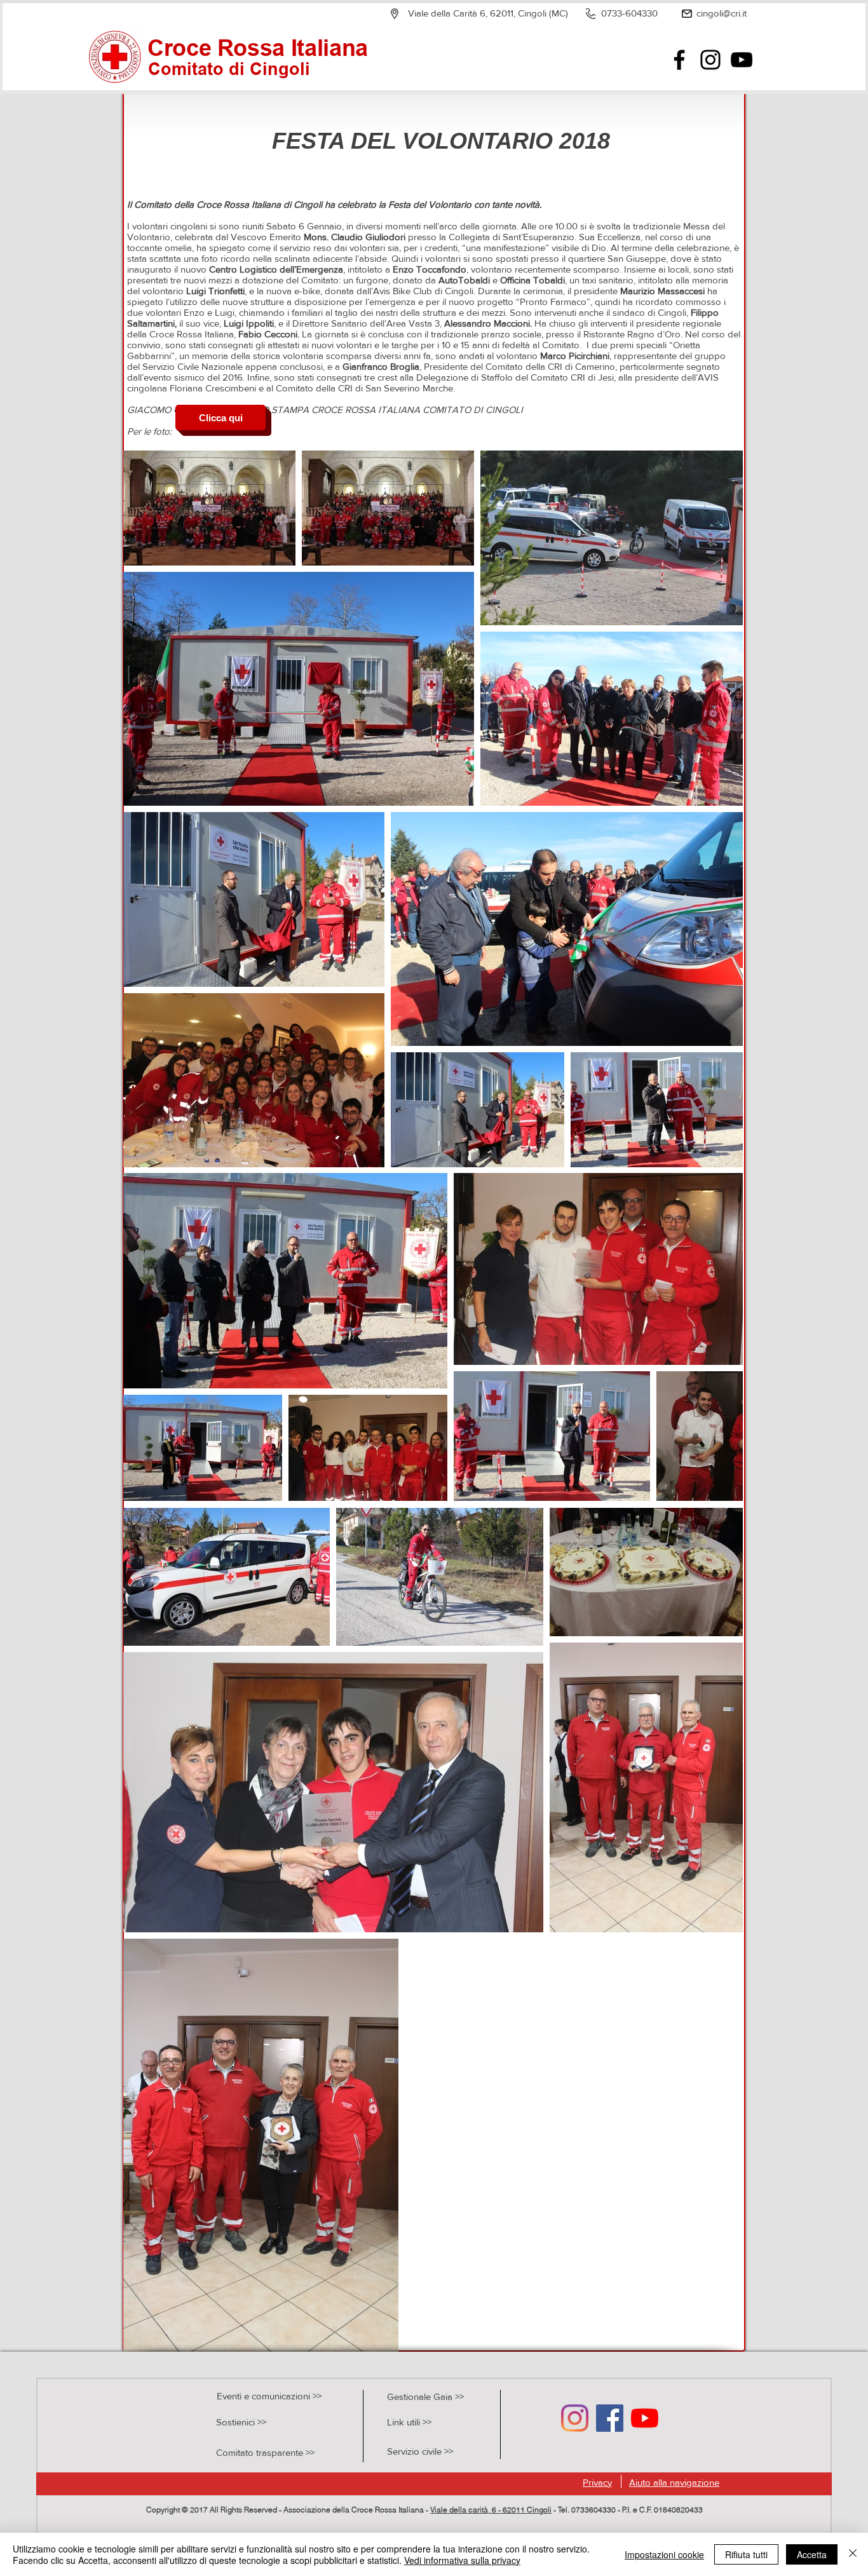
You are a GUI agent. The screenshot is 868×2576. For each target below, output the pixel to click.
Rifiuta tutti (746, 2554)
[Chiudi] (853, 2554)
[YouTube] (742, 60)
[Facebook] (679, 60)
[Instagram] (710, 60)
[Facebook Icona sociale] (610, 2418)
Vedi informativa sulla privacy (462, 2560)
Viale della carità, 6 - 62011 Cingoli (491, 2510)
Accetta (812, 2554)
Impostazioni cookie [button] (664, 2554)
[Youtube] (645, 2418)
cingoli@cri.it (722, 13)
